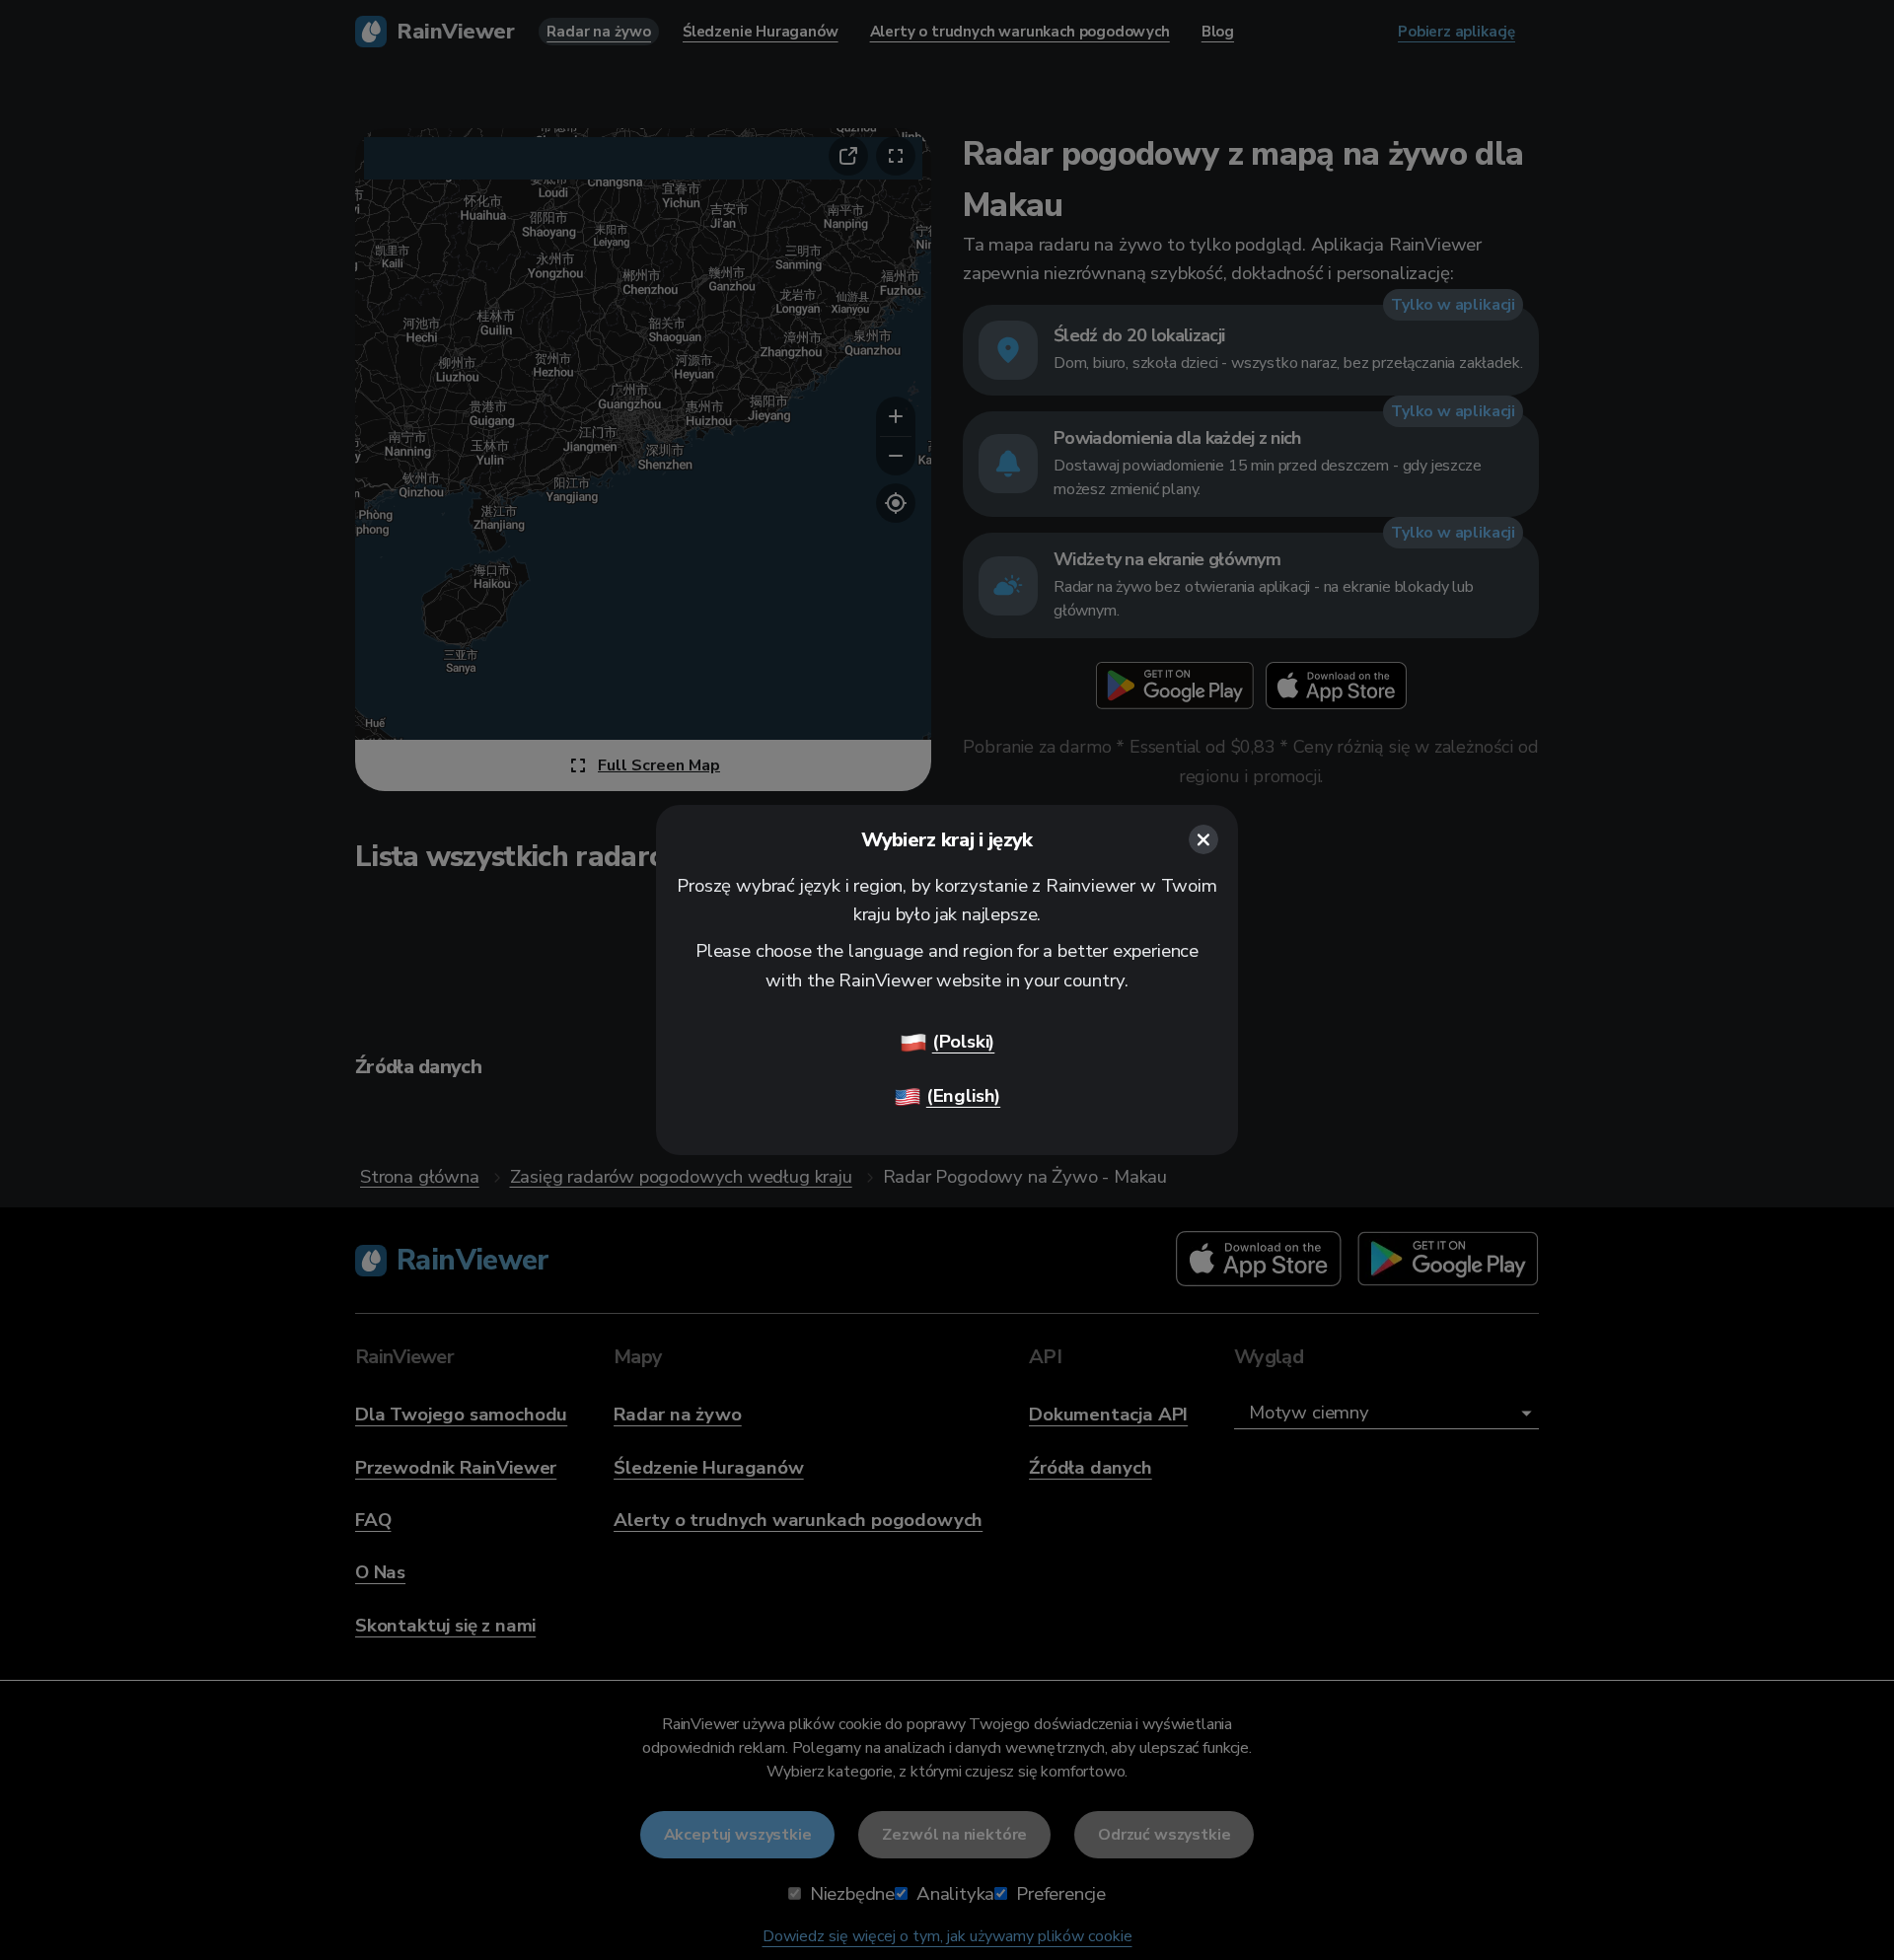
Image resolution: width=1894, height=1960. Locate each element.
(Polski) (964, 1042)
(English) (963, 1096)
